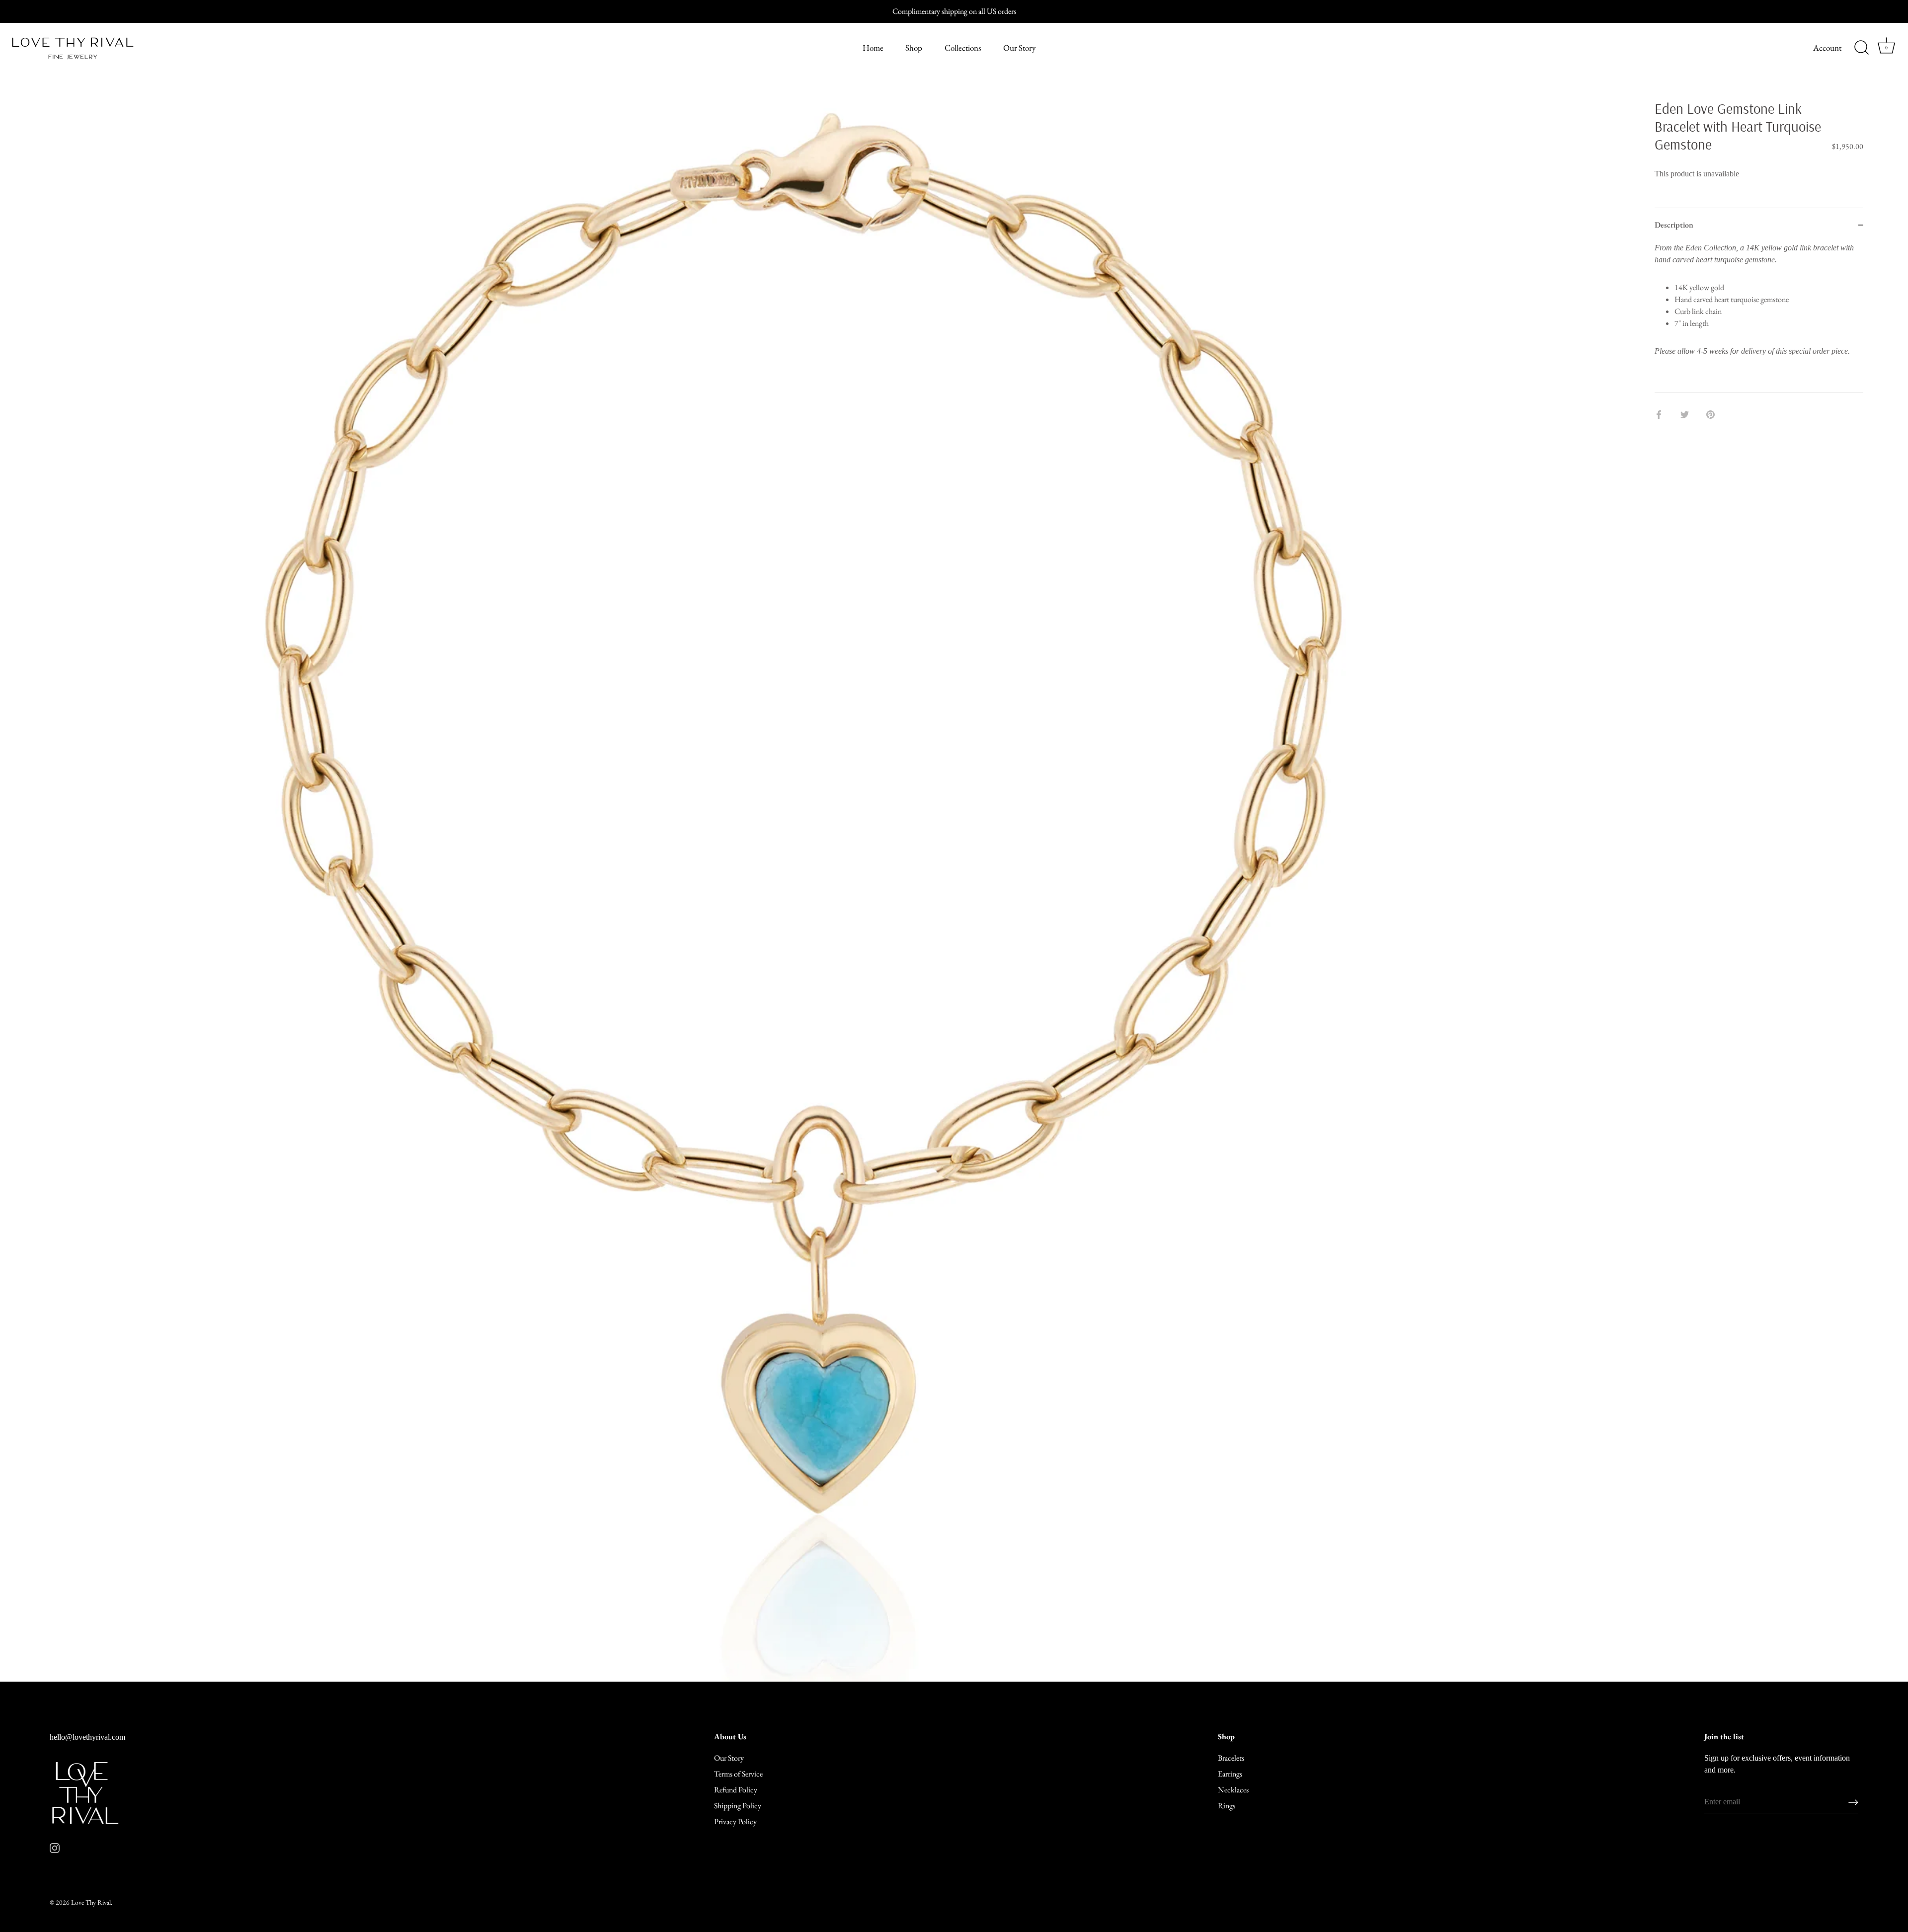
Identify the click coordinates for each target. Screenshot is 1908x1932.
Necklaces (1233, 1790)
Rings (1227, 1806)
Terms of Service (738, 1774)
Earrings (1230, 1774)
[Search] (1861, 48)
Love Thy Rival (91, 1902)
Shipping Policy (738, 1806)
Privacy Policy (735, 1821)
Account (1827, 48)
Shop (914, 48)
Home (873, 48)
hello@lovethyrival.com (87, 1737)
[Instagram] (55, 1847)
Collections (963, 48)
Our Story (1019, 48)
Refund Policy (736, 1790)
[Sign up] (1853, 1802)
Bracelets (1231, 1758)
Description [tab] (1674, 225)
